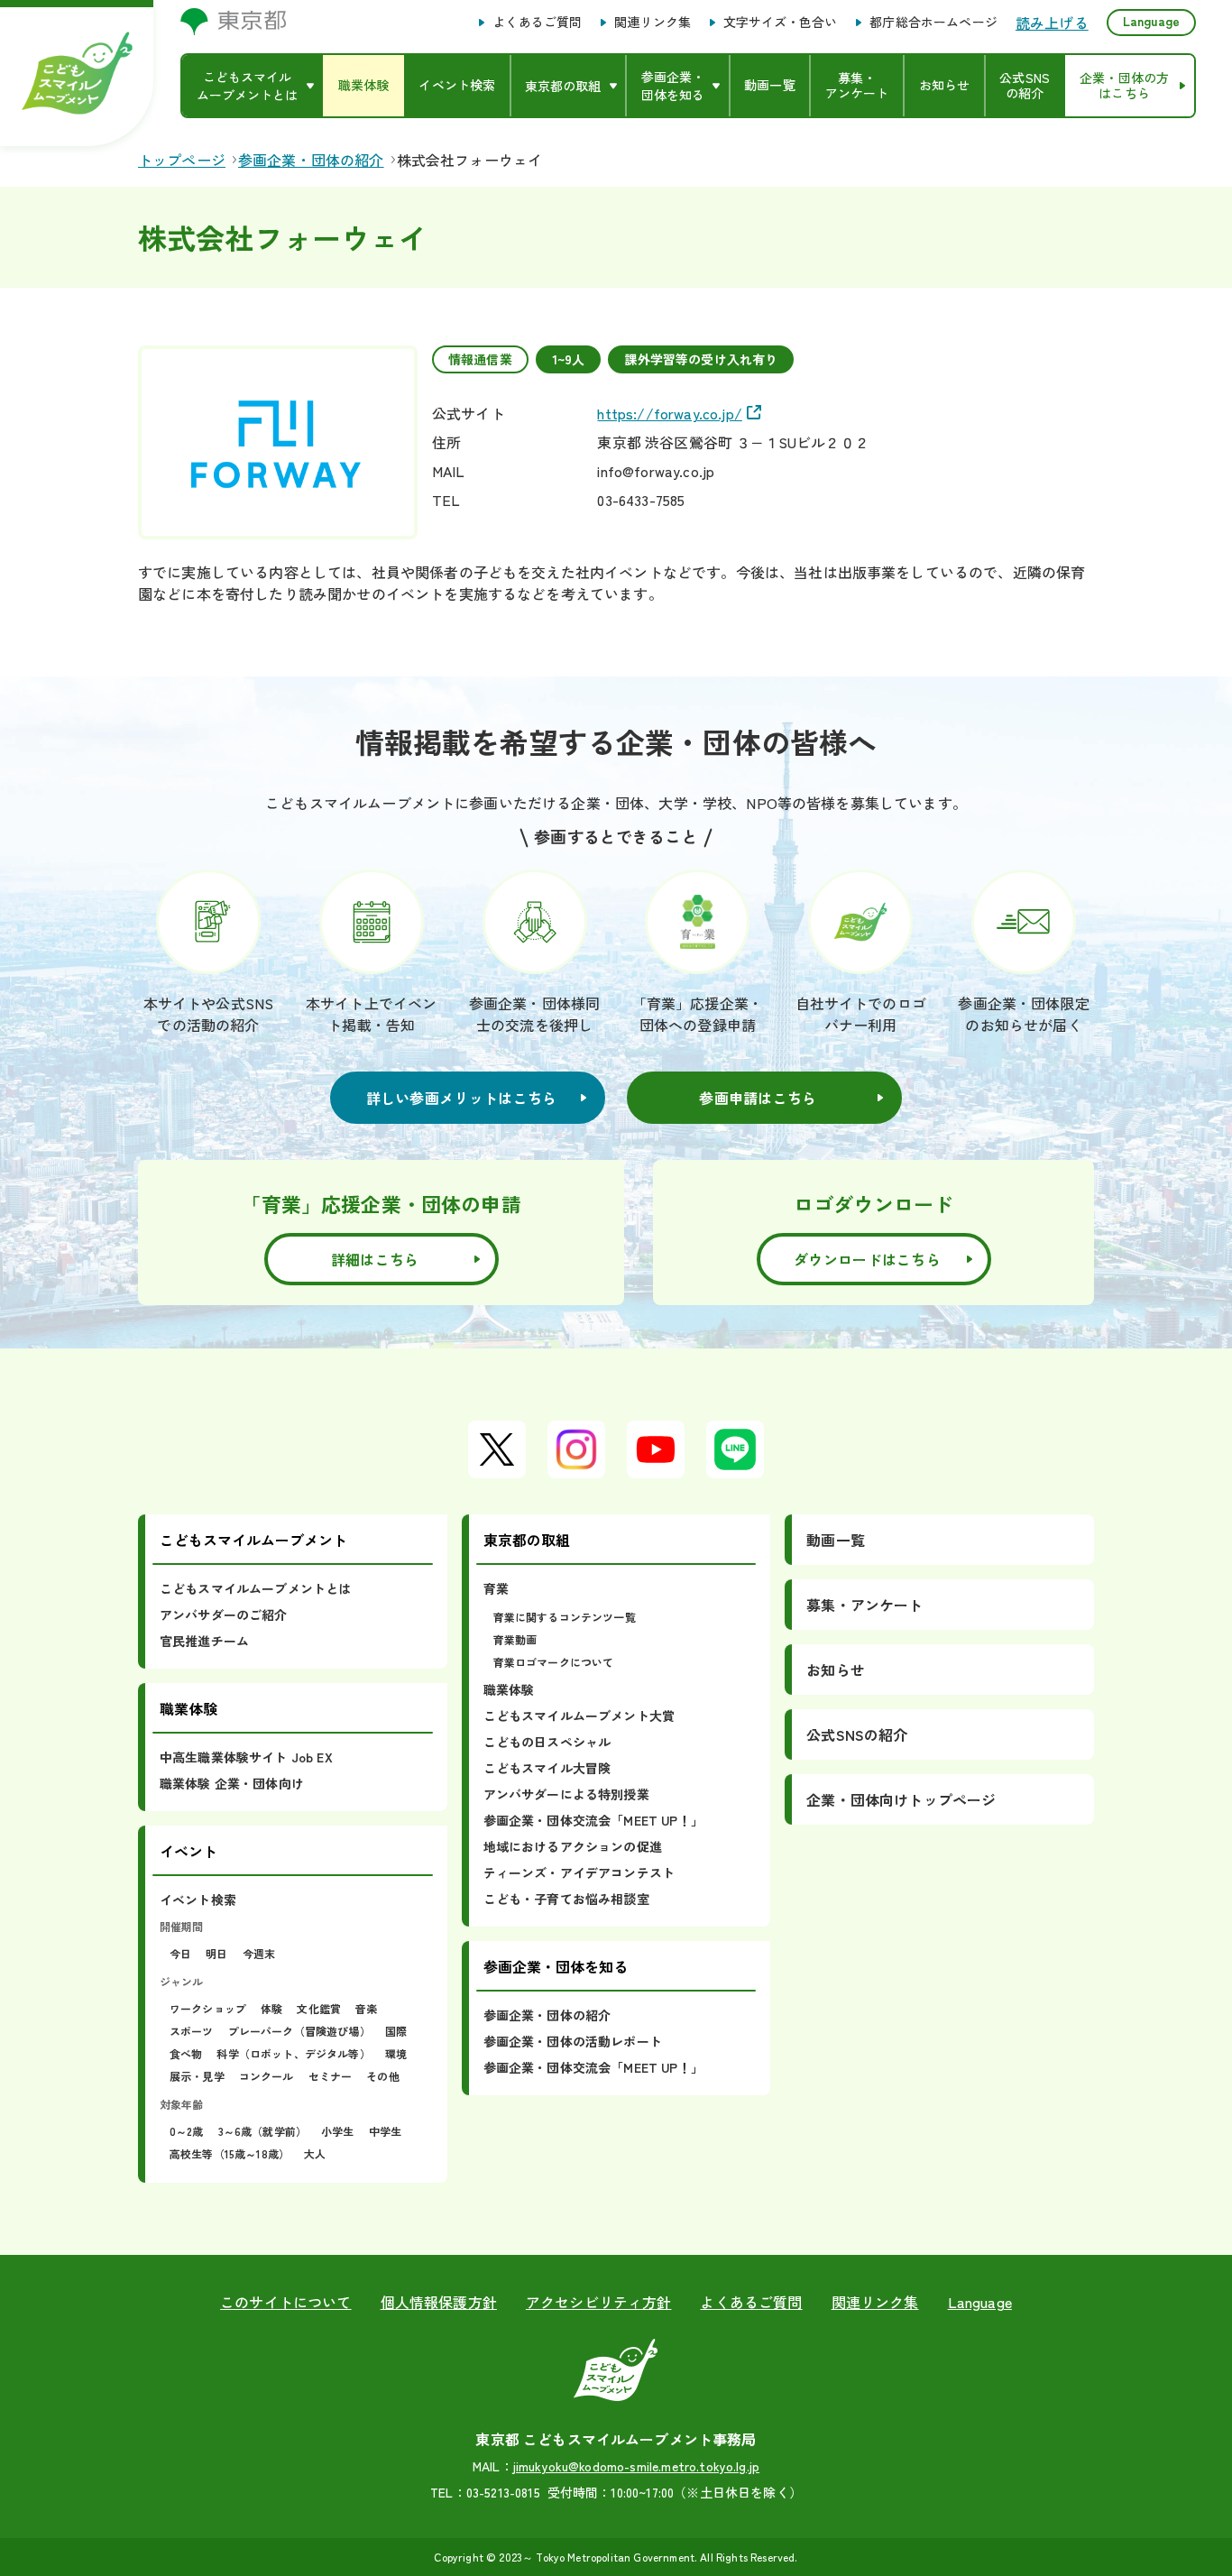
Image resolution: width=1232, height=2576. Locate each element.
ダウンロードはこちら (867, 1259)
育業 (496, 1588)
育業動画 (515, 1639)
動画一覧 (836, 1540)
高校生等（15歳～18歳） (230, 2153)
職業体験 (509, 1689)
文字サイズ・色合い (780, 23)
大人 (315, 2153)
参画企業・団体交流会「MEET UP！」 (593, 1820)
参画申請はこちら (758, 1098)
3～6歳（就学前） (262, 2131)
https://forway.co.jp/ (669, 413)
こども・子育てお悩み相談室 (566, 1899)
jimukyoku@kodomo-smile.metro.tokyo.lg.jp (636, 2466)
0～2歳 (187, 2131)
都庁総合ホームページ (933, 23)
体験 (271, 2008)
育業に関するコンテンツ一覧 (565, 1617)
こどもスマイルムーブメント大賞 (579, 1716)
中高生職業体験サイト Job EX (246, 1757)
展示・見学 (197, 2076)
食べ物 (186, 2053)
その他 (382, 2076)
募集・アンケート (864, 1605)
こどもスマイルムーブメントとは (255, 1588)
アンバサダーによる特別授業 (566, 1794)
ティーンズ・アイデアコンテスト (579, 1872)
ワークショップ (208, 2008)
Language (1151, 21)
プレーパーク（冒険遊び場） (299, 2031)
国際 (396, 2031)
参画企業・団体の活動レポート (573, 2041)
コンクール (267, 2076)
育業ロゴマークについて (554, 1662)
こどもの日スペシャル (547, 1742)
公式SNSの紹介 (857, 1734)
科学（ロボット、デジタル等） (293, 2053)
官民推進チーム (204, 1641)
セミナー (331, 2076)
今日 (180, 1953)
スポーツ (192, 2031)
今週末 (259, 1953)
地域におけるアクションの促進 (573, 1846)
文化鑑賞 (319, 2008)
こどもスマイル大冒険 (547, 1768)
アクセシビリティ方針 (599, 2302)
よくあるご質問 (537, 23)
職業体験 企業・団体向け (232, 1783)
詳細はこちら (375, 1259)
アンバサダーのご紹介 (224, 1615)
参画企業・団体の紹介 (547, 2015)
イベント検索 (198, 1900)
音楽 (366, 2008)
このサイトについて (285, 2302)
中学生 (385, 2131)
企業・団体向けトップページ (901, 1799)
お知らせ (836, 1670)
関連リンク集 (653, 23)
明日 (216, 1953)
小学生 (337, 2131)
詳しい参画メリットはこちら (462, 1098)
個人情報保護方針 (439, 2302)
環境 (396, 2053)
